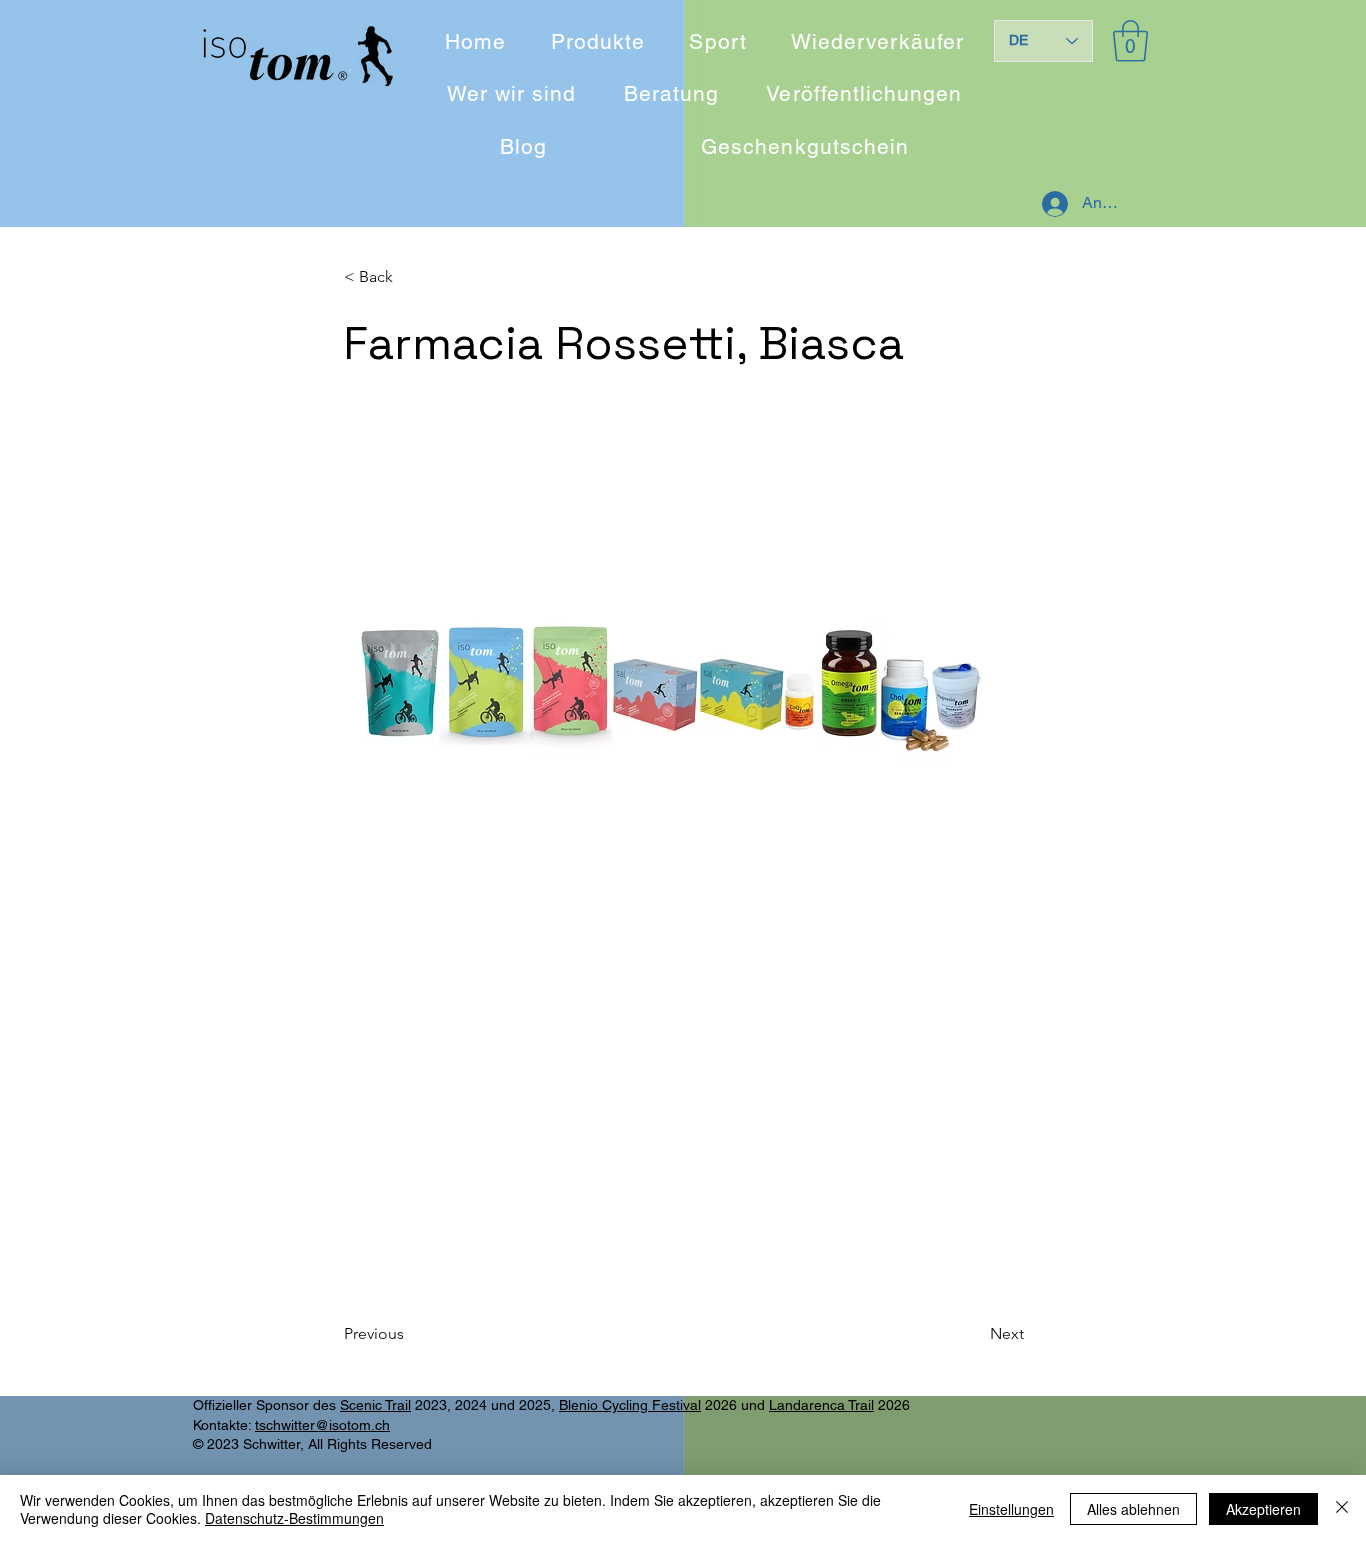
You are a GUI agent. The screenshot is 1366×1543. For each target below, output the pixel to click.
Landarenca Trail (821, 1405)
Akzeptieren (1263, 1509)
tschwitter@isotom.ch (322, 1425)
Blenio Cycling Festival (630, 1405)
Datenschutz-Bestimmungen (294, 1518)
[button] (1130, 41)
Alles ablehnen (1133, 1509)
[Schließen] (1342, 1509)
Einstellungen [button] (1011, 1509)
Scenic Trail (375, 1405)
